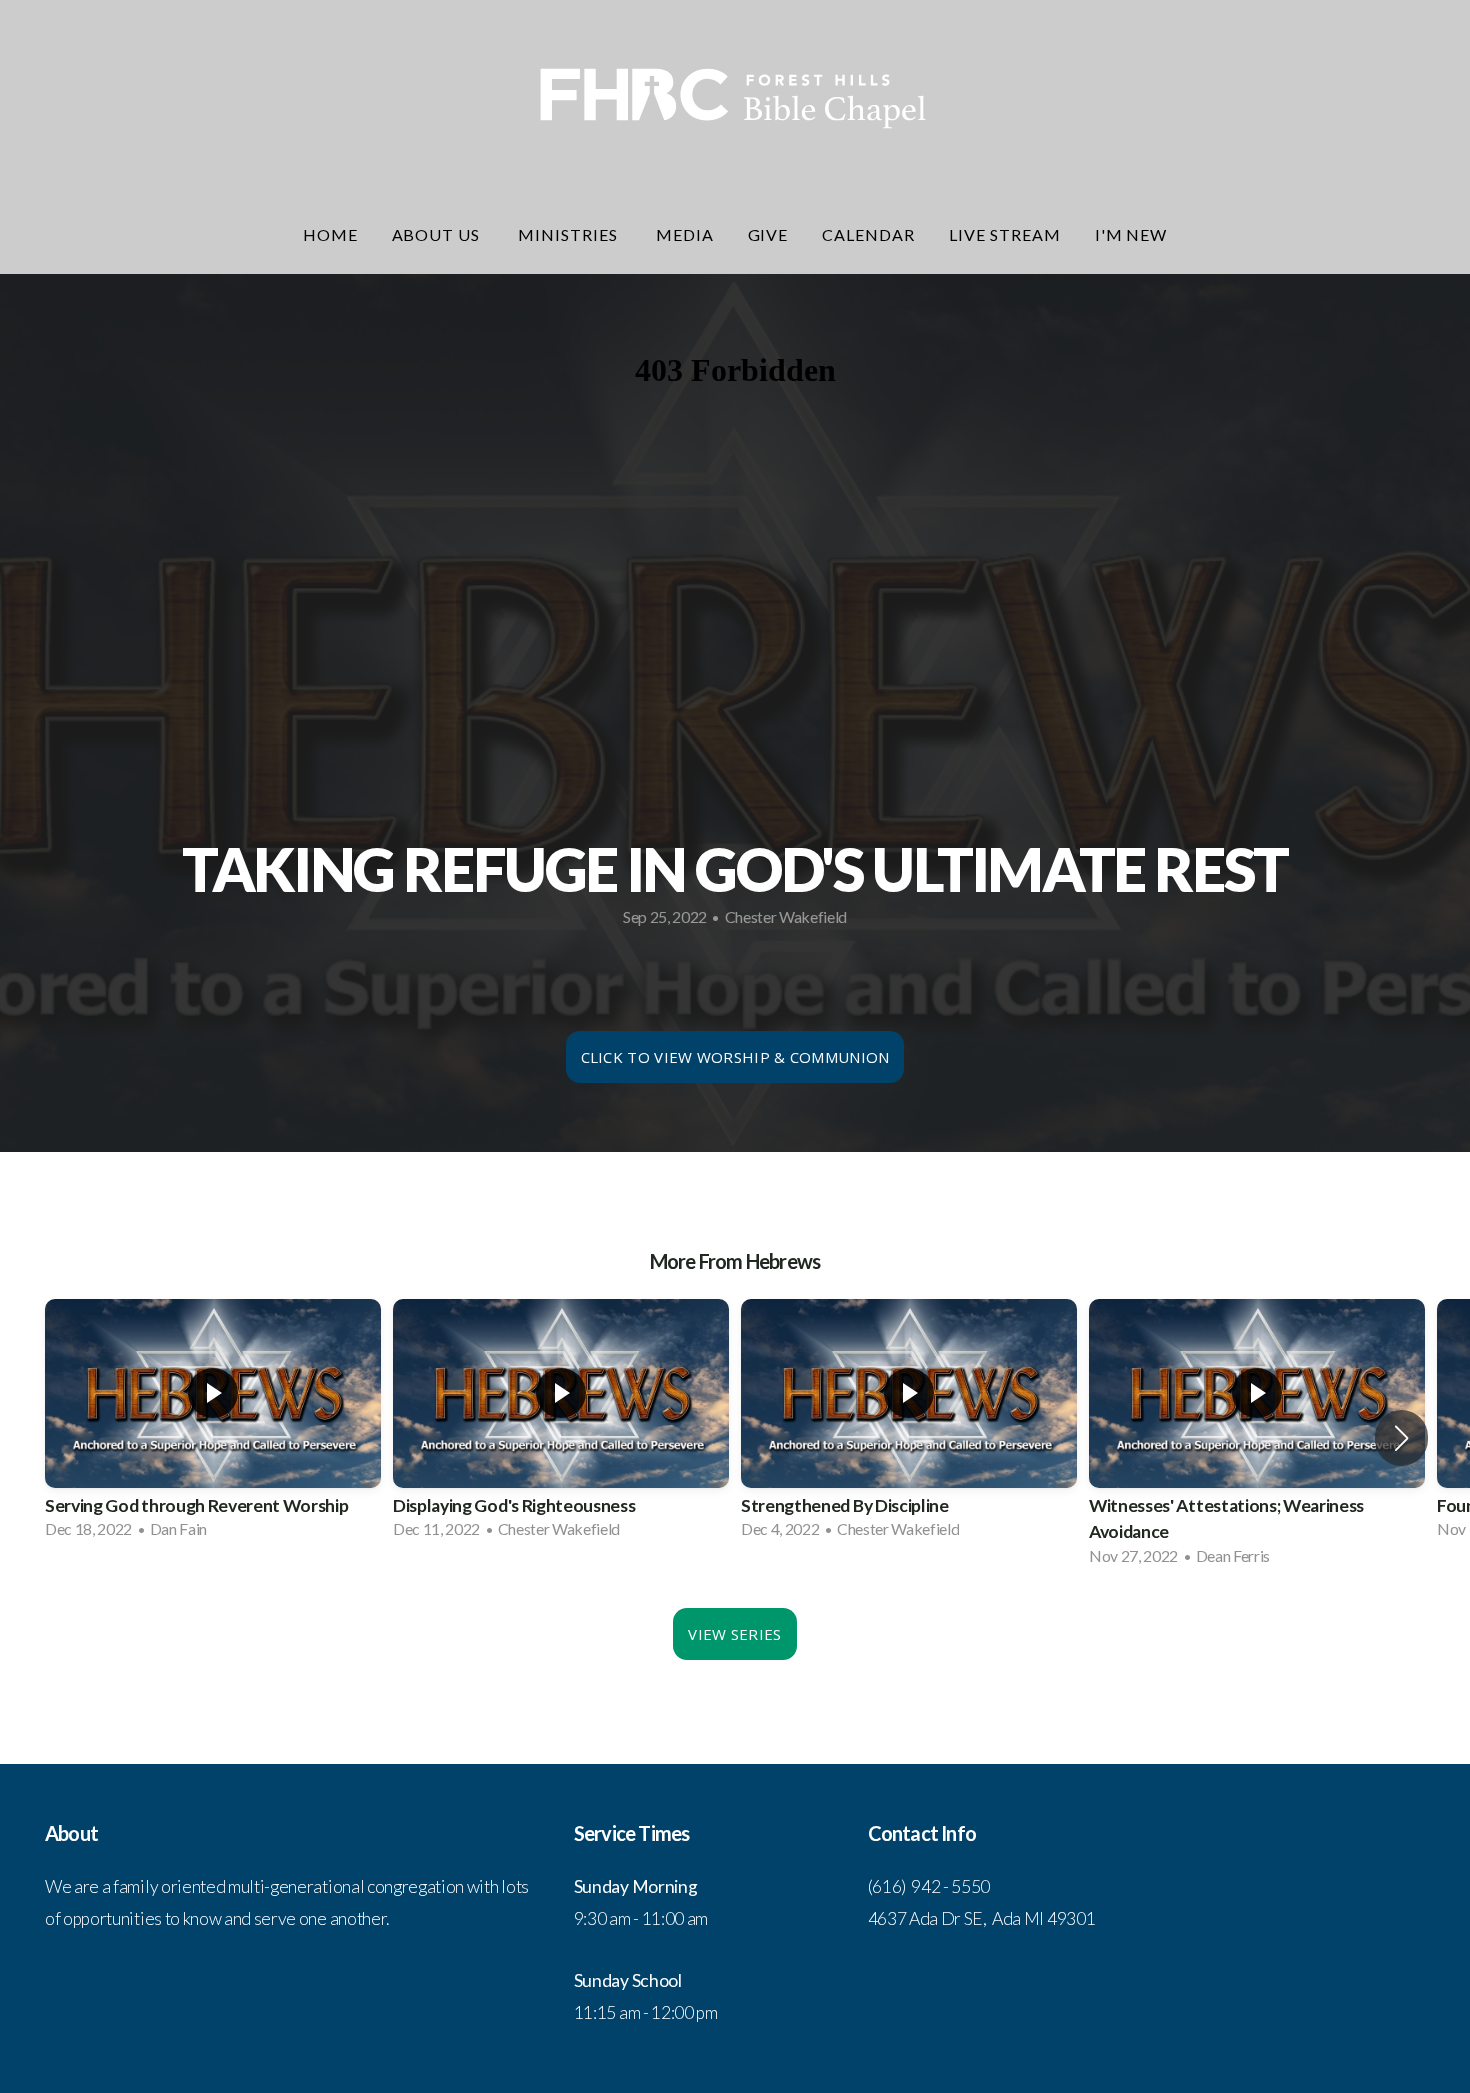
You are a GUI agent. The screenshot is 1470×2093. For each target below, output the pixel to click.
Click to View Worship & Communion (735, 1057)
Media (685, 234)
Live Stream (1005, 234)
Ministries (570, 234)
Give (768, 234)
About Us (438, 234)
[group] (213, 1425)
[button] (1401, 1438)
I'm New (1131, 234)
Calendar (868, 234)
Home (330, 234)
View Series (734, 1634)
